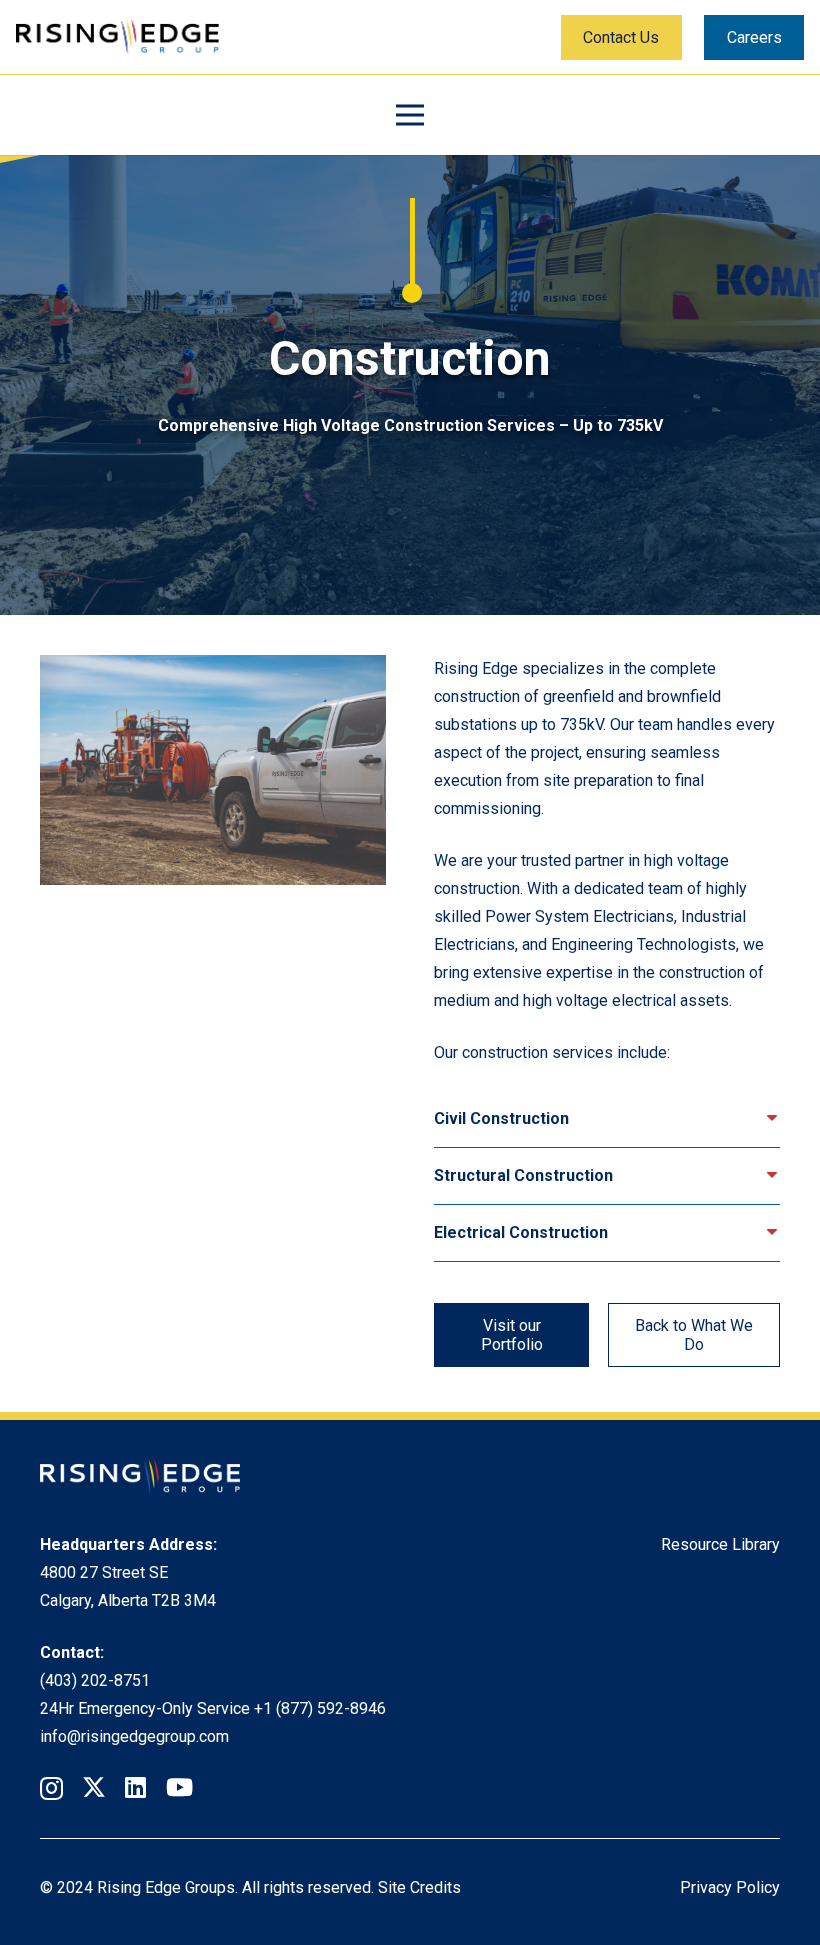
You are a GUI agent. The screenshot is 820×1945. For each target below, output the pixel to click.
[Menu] (410, 115)
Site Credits (419, 1887)
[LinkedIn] (135, 1787)
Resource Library (720, 1544)
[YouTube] (179, 1787)
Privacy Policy (730, 1887)
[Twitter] (94, 1787)
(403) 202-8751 (95, 1680)
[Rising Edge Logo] (117, 37)
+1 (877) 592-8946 (320, 1708)
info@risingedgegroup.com (134, 1736)
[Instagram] (51, 1788)
